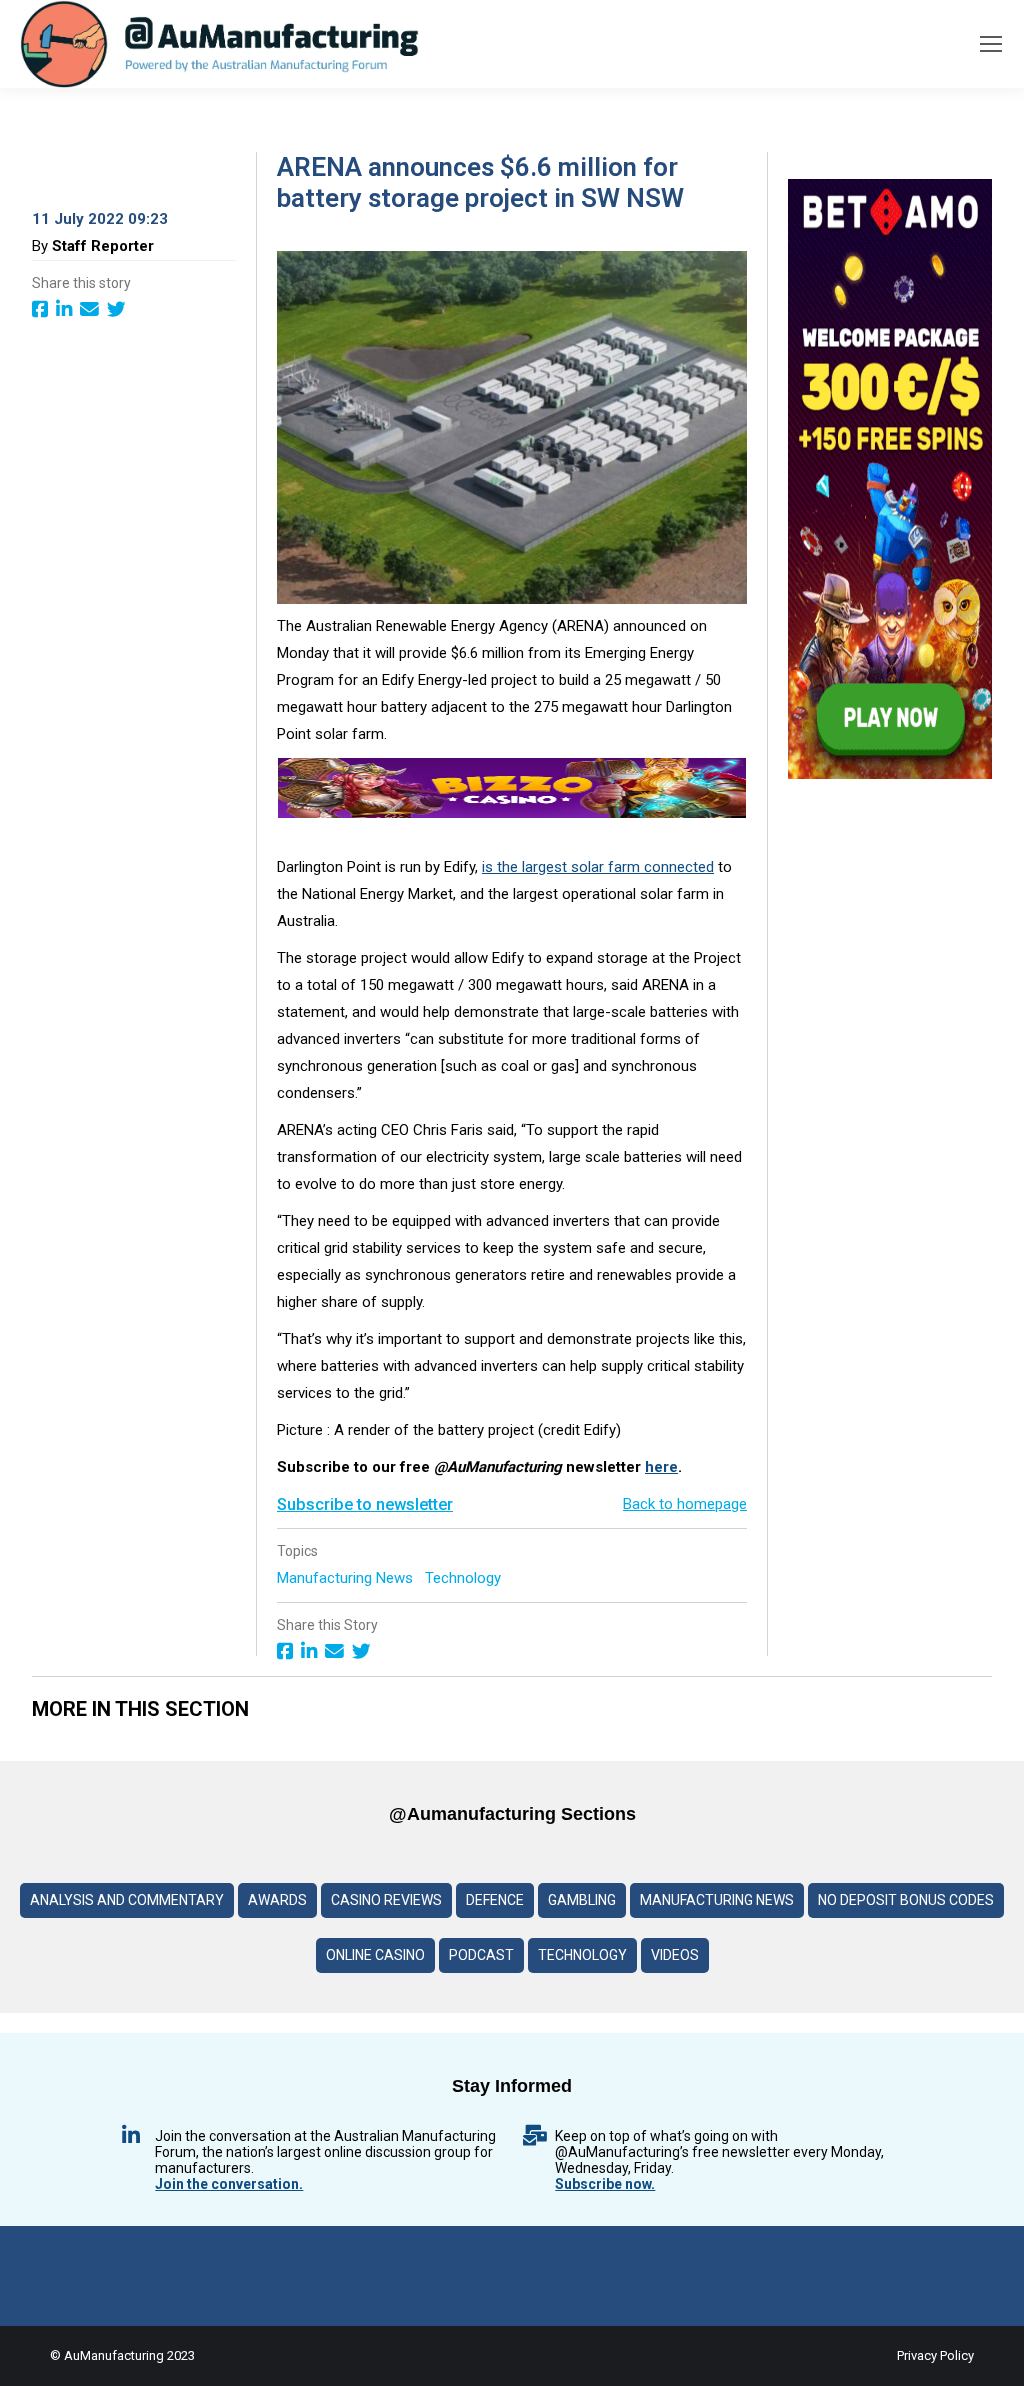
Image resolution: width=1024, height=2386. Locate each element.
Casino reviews (386, 1900)
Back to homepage (685, 1504)
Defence (495, 1900)
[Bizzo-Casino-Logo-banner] (512, 813)
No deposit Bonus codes (906, 1900)
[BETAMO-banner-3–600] (890, 774)
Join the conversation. (229, 2184)
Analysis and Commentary (127, 1900)
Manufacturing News (347, 1578)
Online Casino (375, 1955)
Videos (675, 1955)
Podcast (481, 1955)
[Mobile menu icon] (991, 44)
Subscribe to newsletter (365, 1504)
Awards (277, 1900)
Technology (465, 1578)
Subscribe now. (605, 2184)
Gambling (582, 1900)
